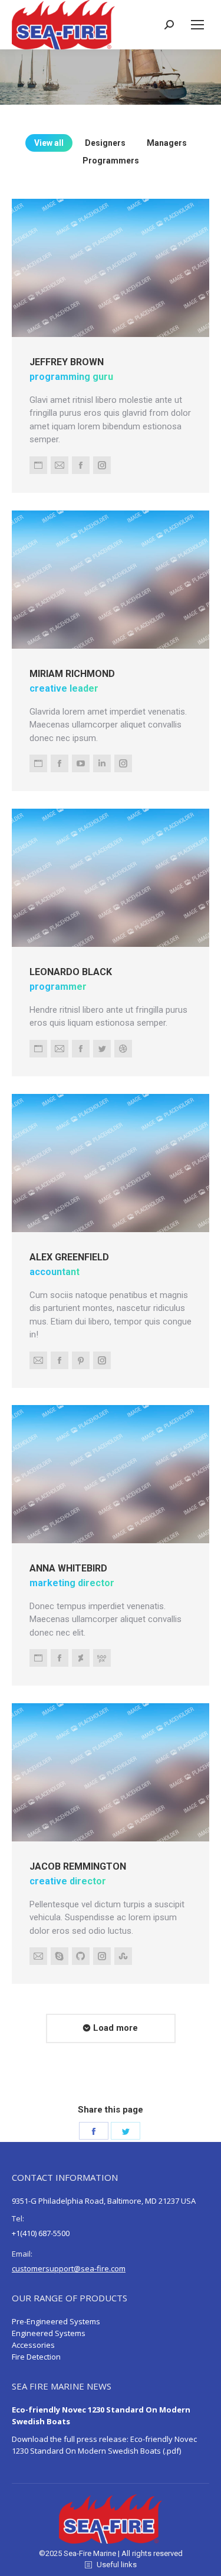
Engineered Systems (49, 2333)
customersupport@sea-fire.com (69, 2268)
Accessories (33, 2345)
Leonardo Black (71, 971)
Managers (167, 143)
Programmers (111, 161)
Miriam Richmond (72, 673)
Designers (105, 143)
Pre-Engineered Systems (56, 2321)
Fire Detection (36, 2357)
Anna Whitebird (68, 1568)
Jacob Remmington (78, 1866)
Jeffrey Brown (67, 362)
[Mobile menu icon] (197, 25)
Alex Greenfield (69, 1257)
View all (49, 143)
